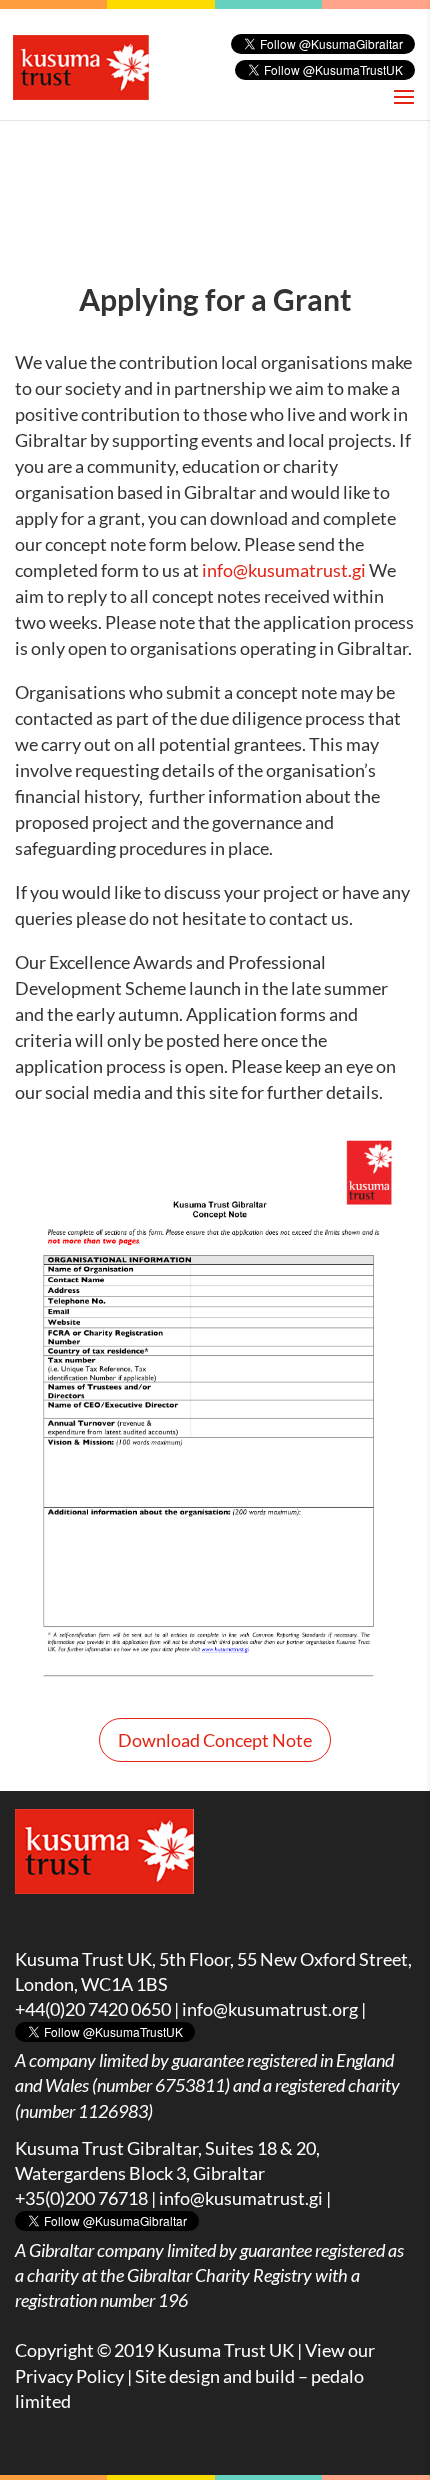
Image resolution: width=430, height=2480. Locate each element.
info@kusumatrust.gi (284, 570)
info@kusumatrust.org (270, 2009)
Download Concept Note (215, 1740)
